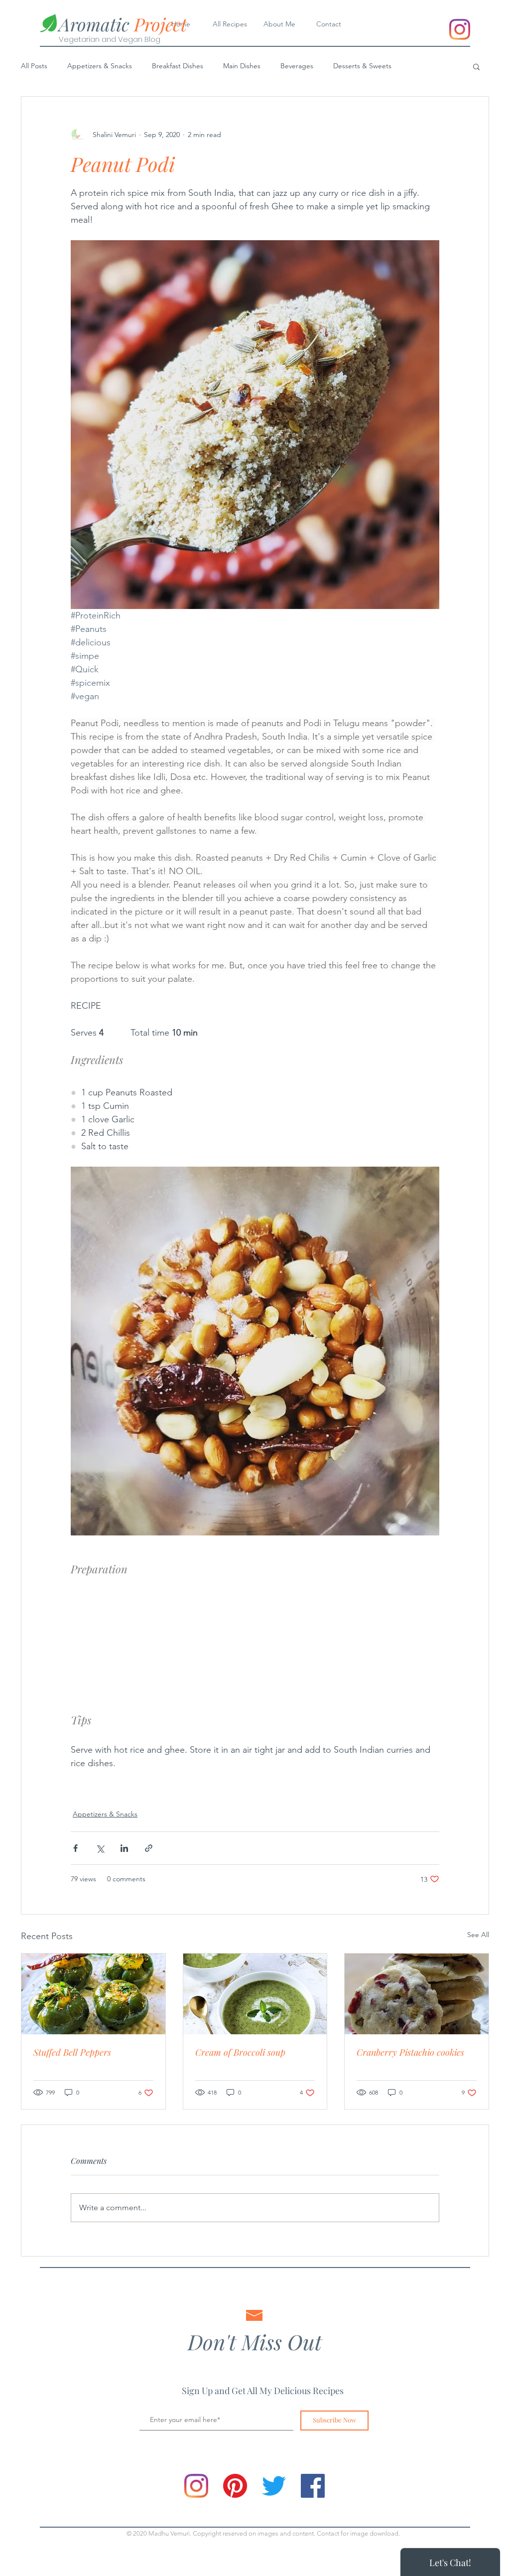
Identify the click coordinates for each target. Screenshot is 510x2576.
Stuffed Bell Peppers (72, 2052)
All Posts (34, 66)
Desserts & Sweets (362, 66)
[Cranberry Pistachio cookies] (417, 1994)
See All (478, 1935)
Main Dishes (242, 66)
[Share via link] (149, 1848)
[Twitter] (274, 2486)
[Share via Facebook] (75, 1848)
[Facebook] (313, 2486)
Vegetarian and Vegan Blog (110, 39)
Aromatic (123, 24)
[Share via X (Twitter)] (100, 1848)
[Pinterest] (235, 2486)
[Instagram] (460, 29)
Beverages (297, 66)
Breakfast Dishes (178, 66)
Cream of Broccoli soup (240, 2052)
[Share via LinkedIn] (124, 1848)
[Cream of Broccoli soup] (255, 1994)
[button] (476, 66)
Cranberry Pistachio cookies (410, 2052)
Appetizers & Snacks (100, 66)
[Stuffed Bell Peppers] (93, 1994)
